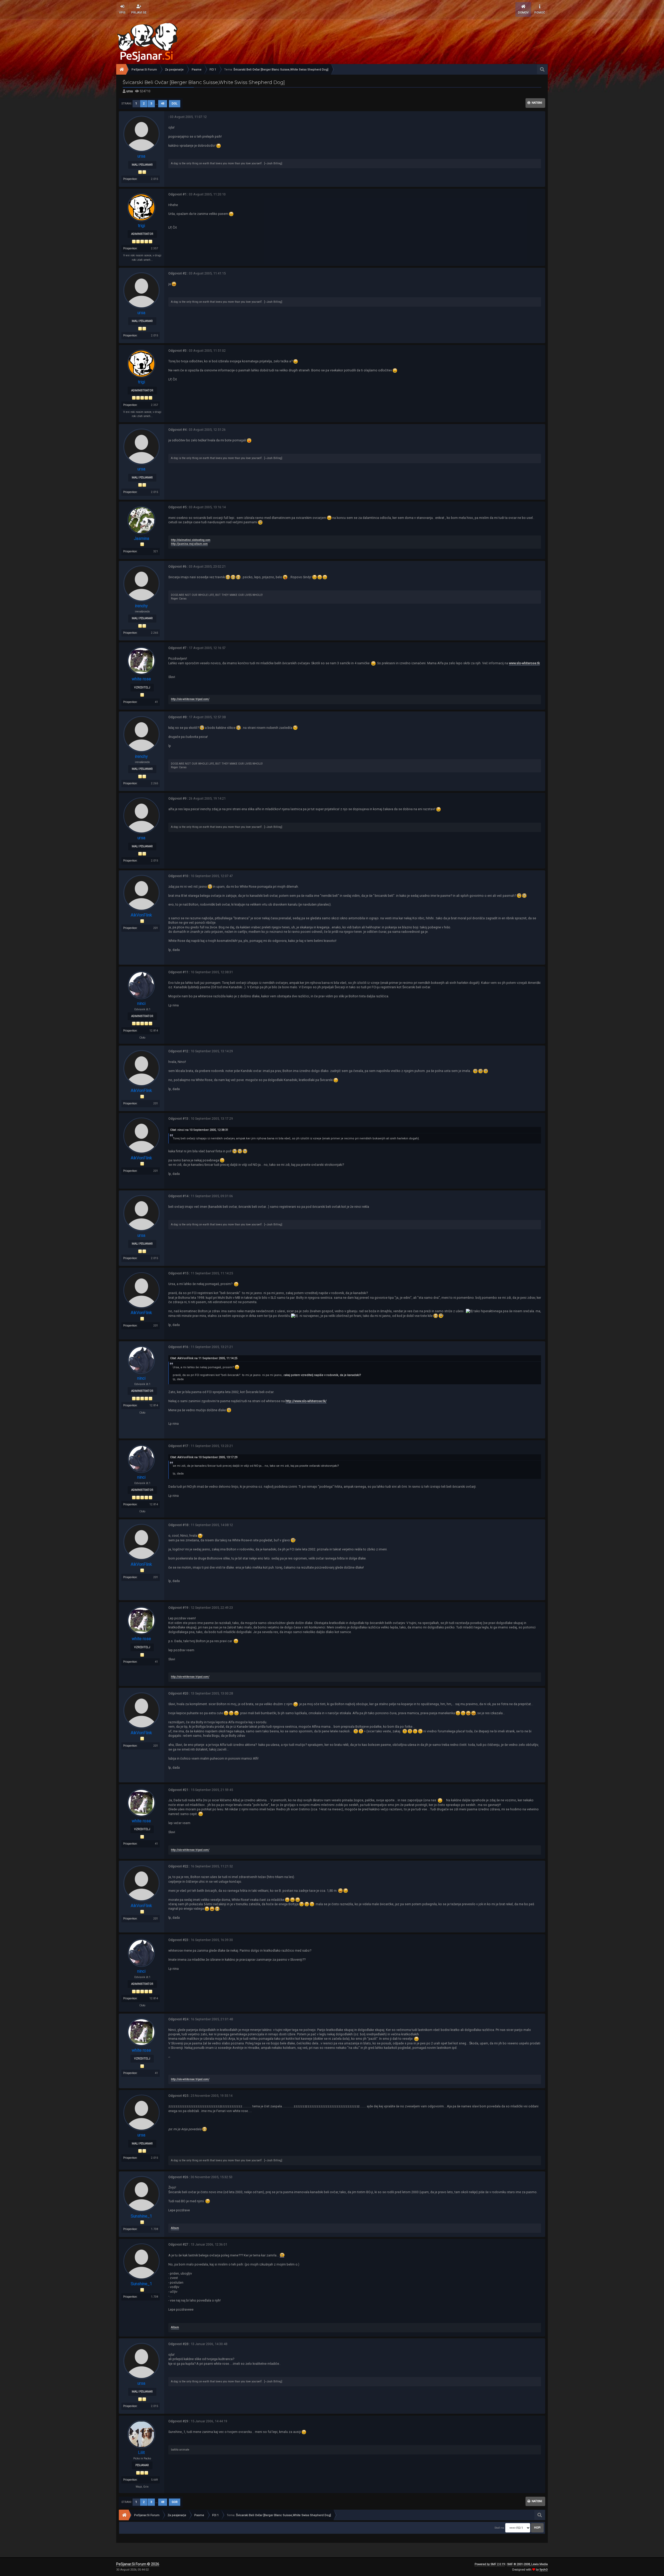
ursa (130, 91)
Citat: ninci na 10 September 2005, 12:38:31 (199, 1130)
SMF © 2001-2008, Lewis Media (527, 2564)
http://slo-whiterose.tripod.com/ (190, 699)
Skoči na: (499, 2528)
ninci (141, 1003)
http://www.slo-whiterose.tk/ (306, 1401)
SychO (544, 2570)
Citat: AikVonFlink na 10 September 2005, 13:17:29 (204, 1457)
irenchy (141, 606)
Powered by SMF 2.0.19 (490, 2564)
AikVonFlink (141, 915)
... (157, 104)
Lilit (141, 2453)
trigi (141, 226)
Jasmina (141, 538)
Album (175, 2228)
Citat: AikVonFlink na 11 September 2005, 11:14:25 (204, 1358)
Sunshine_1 (141, 2216)
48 (163, 104)
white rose (141, 679)
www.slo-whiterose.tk (524, 663)
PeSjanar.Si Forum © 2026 (138, 2564)
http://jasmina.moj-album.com (189, 544)
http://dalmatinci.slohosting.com (191, 540)
